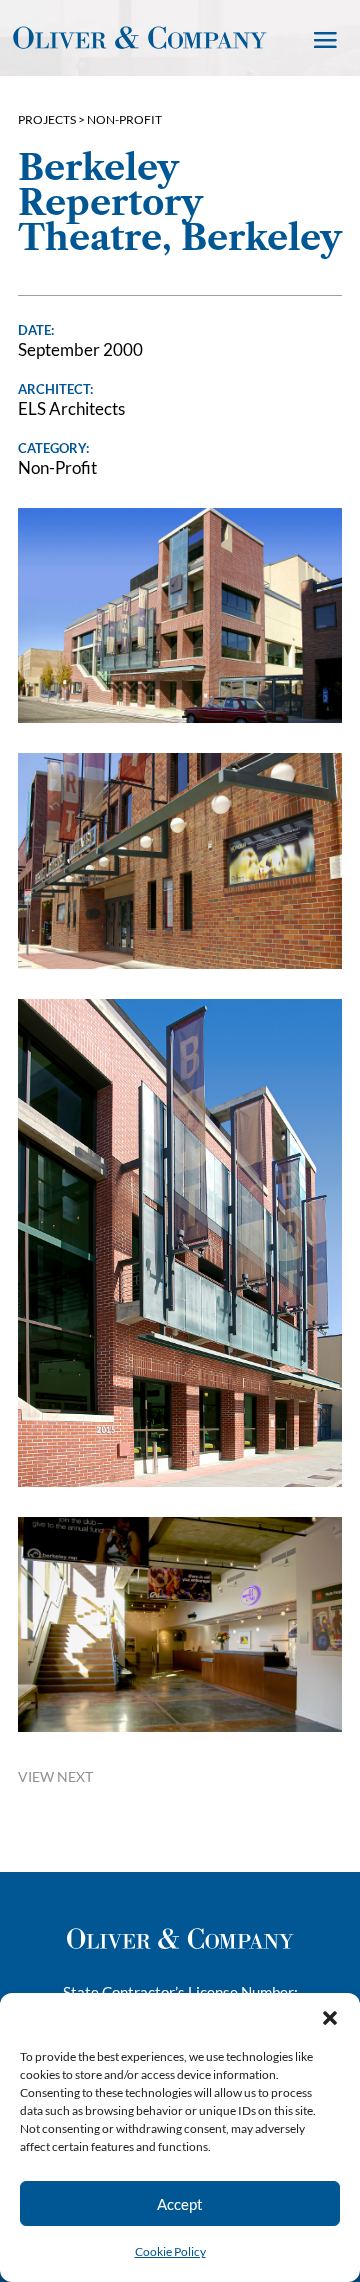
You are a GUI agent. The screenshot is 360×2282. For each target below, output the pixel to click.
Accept (180, 2204)
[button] (330, 2018)
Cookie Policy (170, 2251)
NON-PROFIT (124, 119)
